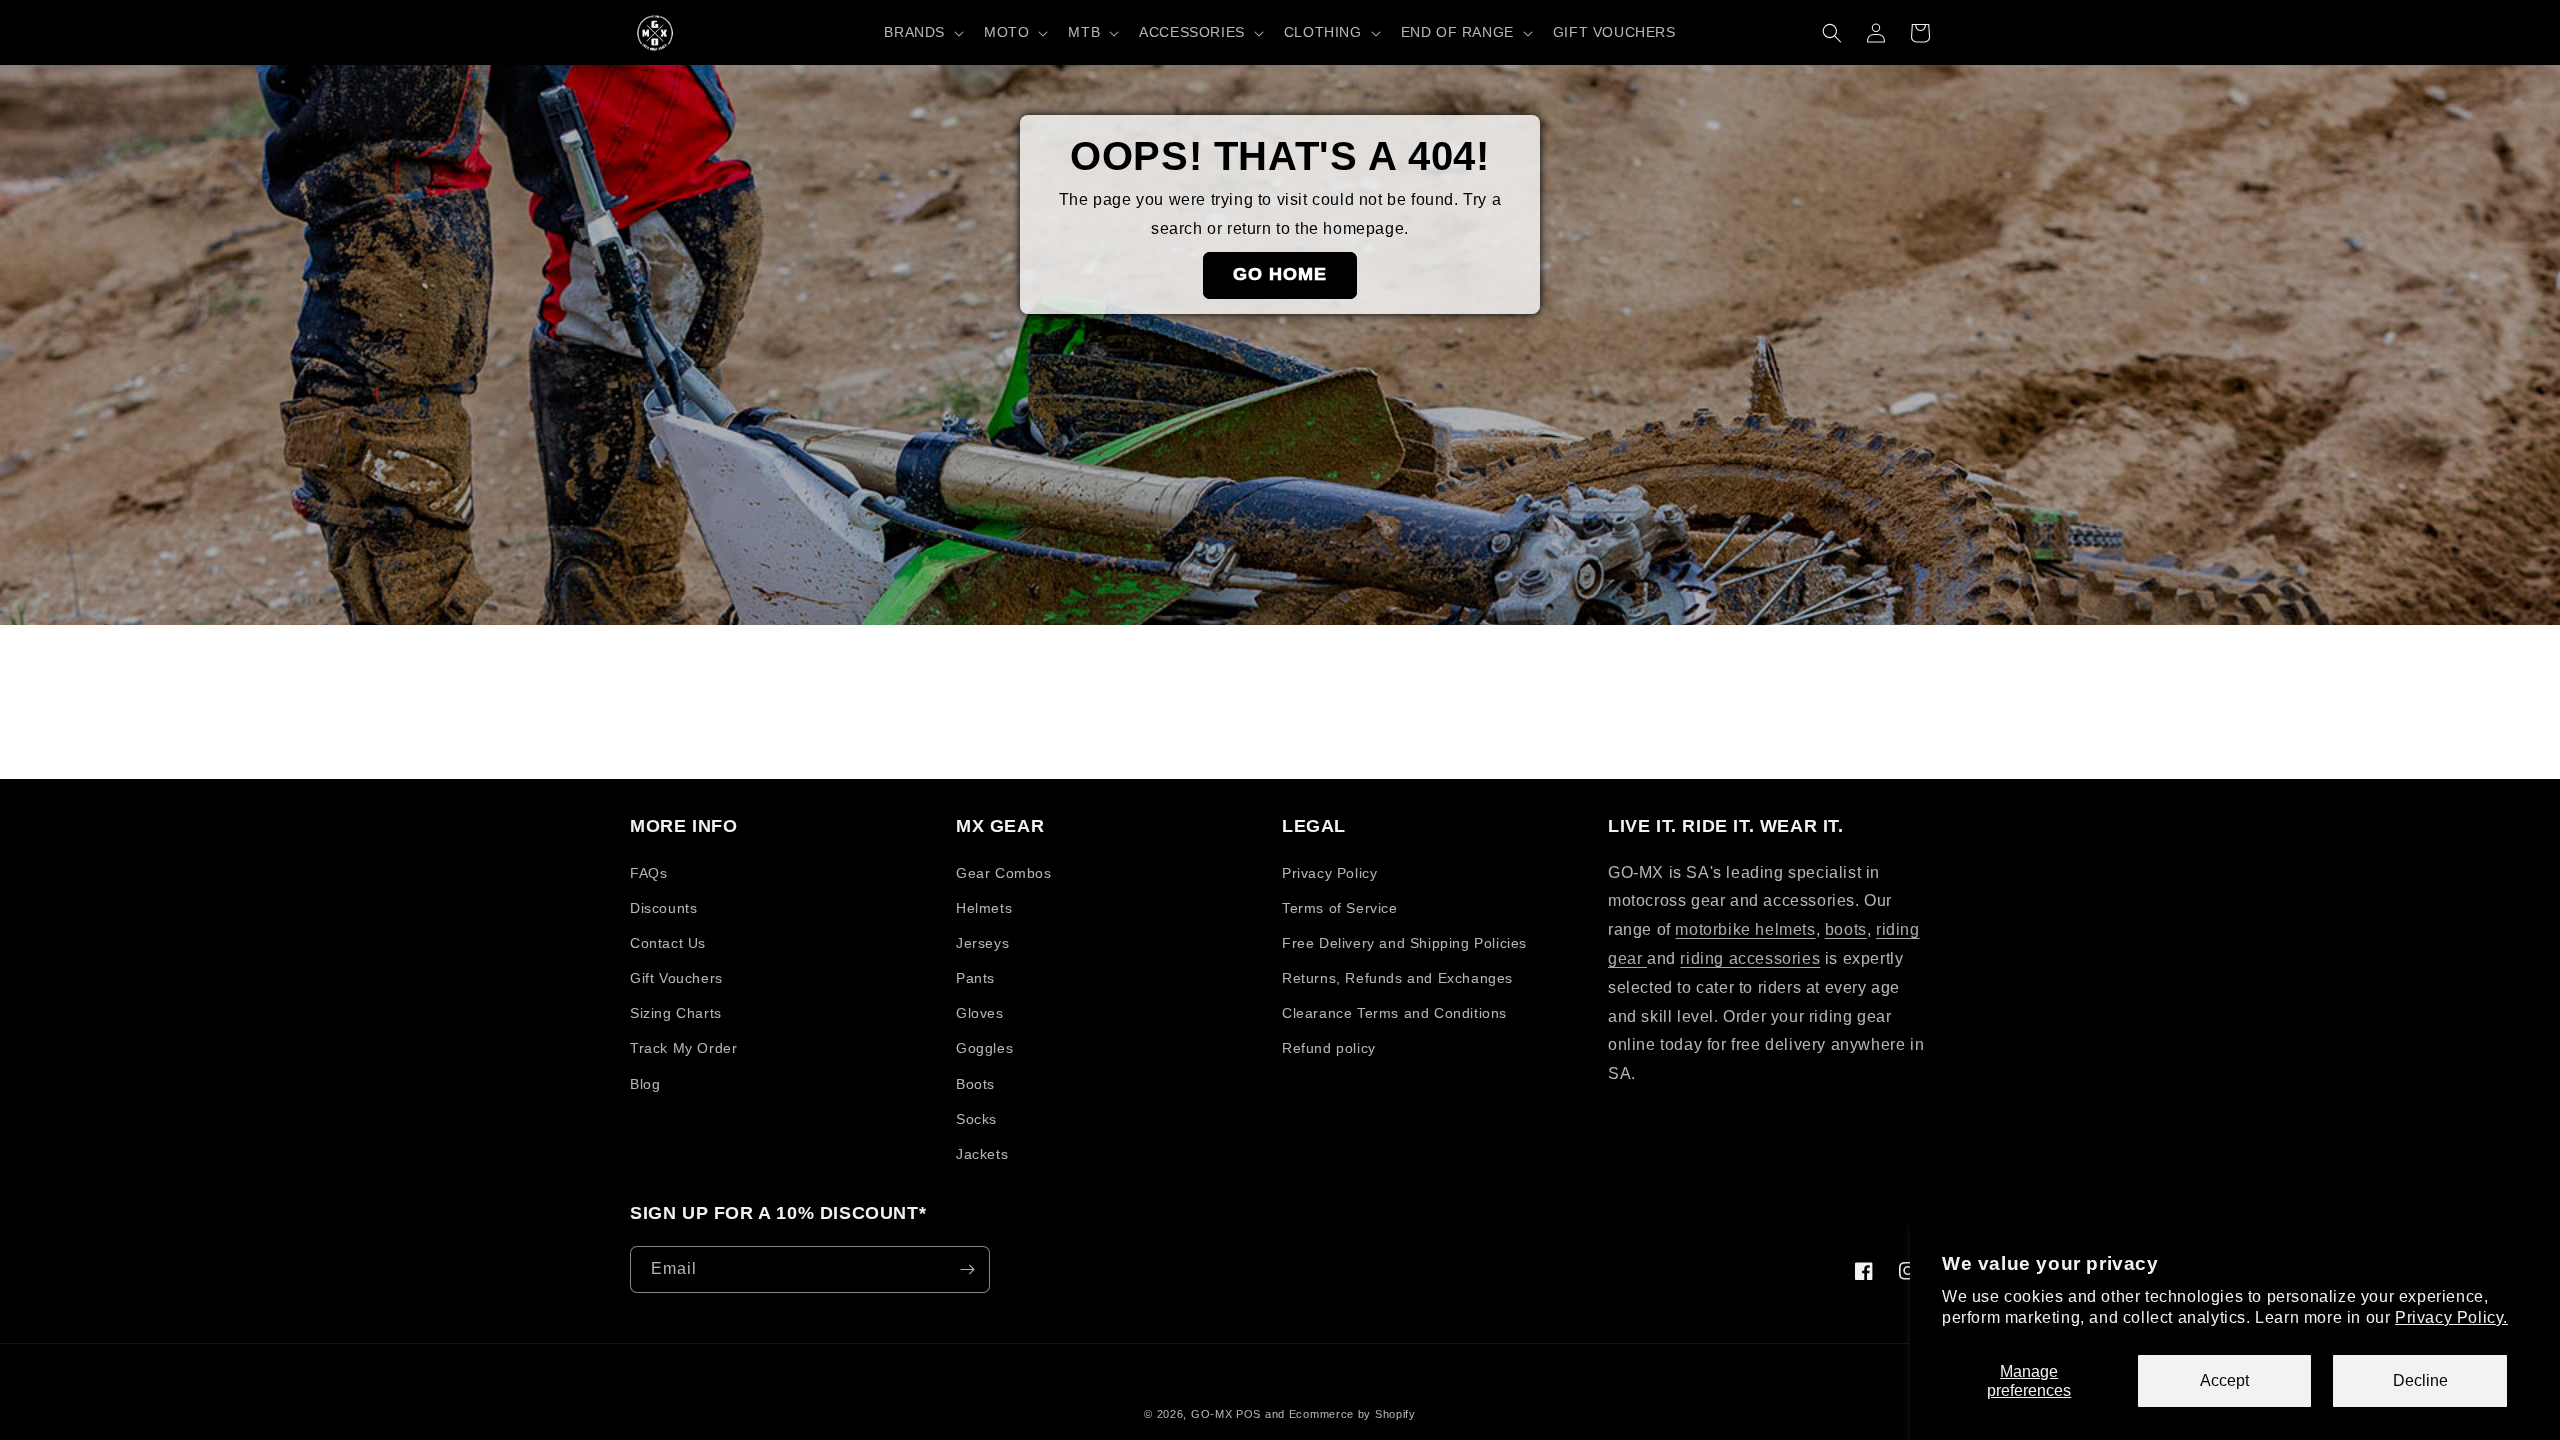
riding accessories (1750, 958)
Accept (2224, 1380)
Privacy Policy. (2451, 1317)
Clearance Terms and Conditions (1394, 1013)
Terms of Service (1340, 908)
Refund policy (1329, 1048)
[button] (922, 32)
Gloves (980, 1013)
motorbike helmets (1745, 929)
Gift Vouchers (676, 978)
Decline (2420, 1380)
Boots (975, 1084)
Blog (645, 1084)
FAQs (648, 873)
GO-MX (1212, 1414)
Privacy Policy (1329, 873)
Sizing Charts (676, 1013)
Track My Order (683, 1048)
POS (1248, 1414)
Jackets (982, 1154)
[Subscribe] (967, 1269)
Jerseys (982, 943)
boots (1846, 929)
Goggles (984, 1048)
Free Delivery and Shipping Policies (1404, 943)
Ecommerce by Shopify (1352, 1414)
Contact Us (668, 943)
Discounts (663, 908)
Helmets (984, 908)
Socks (976, 1119)
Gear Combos (1004, 873)
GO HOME (1280, 274)
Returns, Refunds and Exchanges (1397, 978)
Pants (975, 978)
